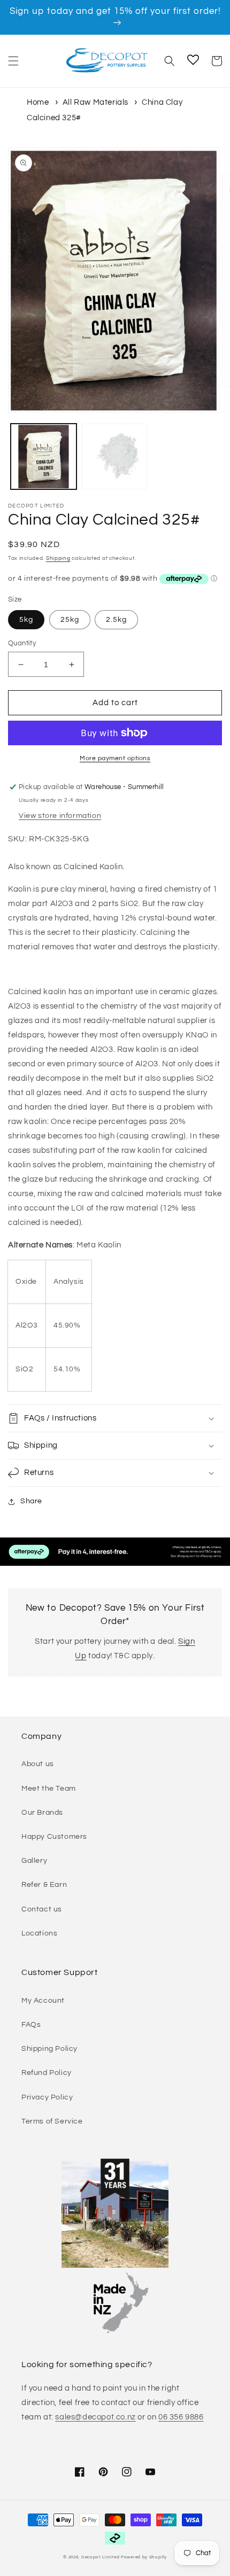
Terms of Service (52, 2121)
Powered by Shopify (144, 2557)
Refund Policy (47, 2073)
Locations (39, 1933)
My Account (43, 2001)
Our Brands (42, 1813)
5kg (26, 620)
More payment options (115, 758)
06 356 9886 (181, 2417)
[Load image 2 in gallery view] (115, 456)
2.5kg (116, 620)
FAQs (31, 2025)
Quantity (22, 643)
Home (38, 102)
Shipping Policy (49, 2049)
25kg (70, 620)
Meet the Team (49, 1789)
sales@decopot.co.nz (95, 2417)
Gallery (34, 1861)
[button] (13, 61)
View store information (60, 816)
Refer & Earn (44, 1885)
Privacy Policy (47, 2097)
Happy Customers (54, 1837)
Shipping (58, 558)
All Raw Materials (95, 102)
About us (38, 1764)
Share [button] (31, 1501)
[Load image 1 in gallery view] (44, 456)
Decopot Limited (101, 2557)
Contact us (42, 1909)
